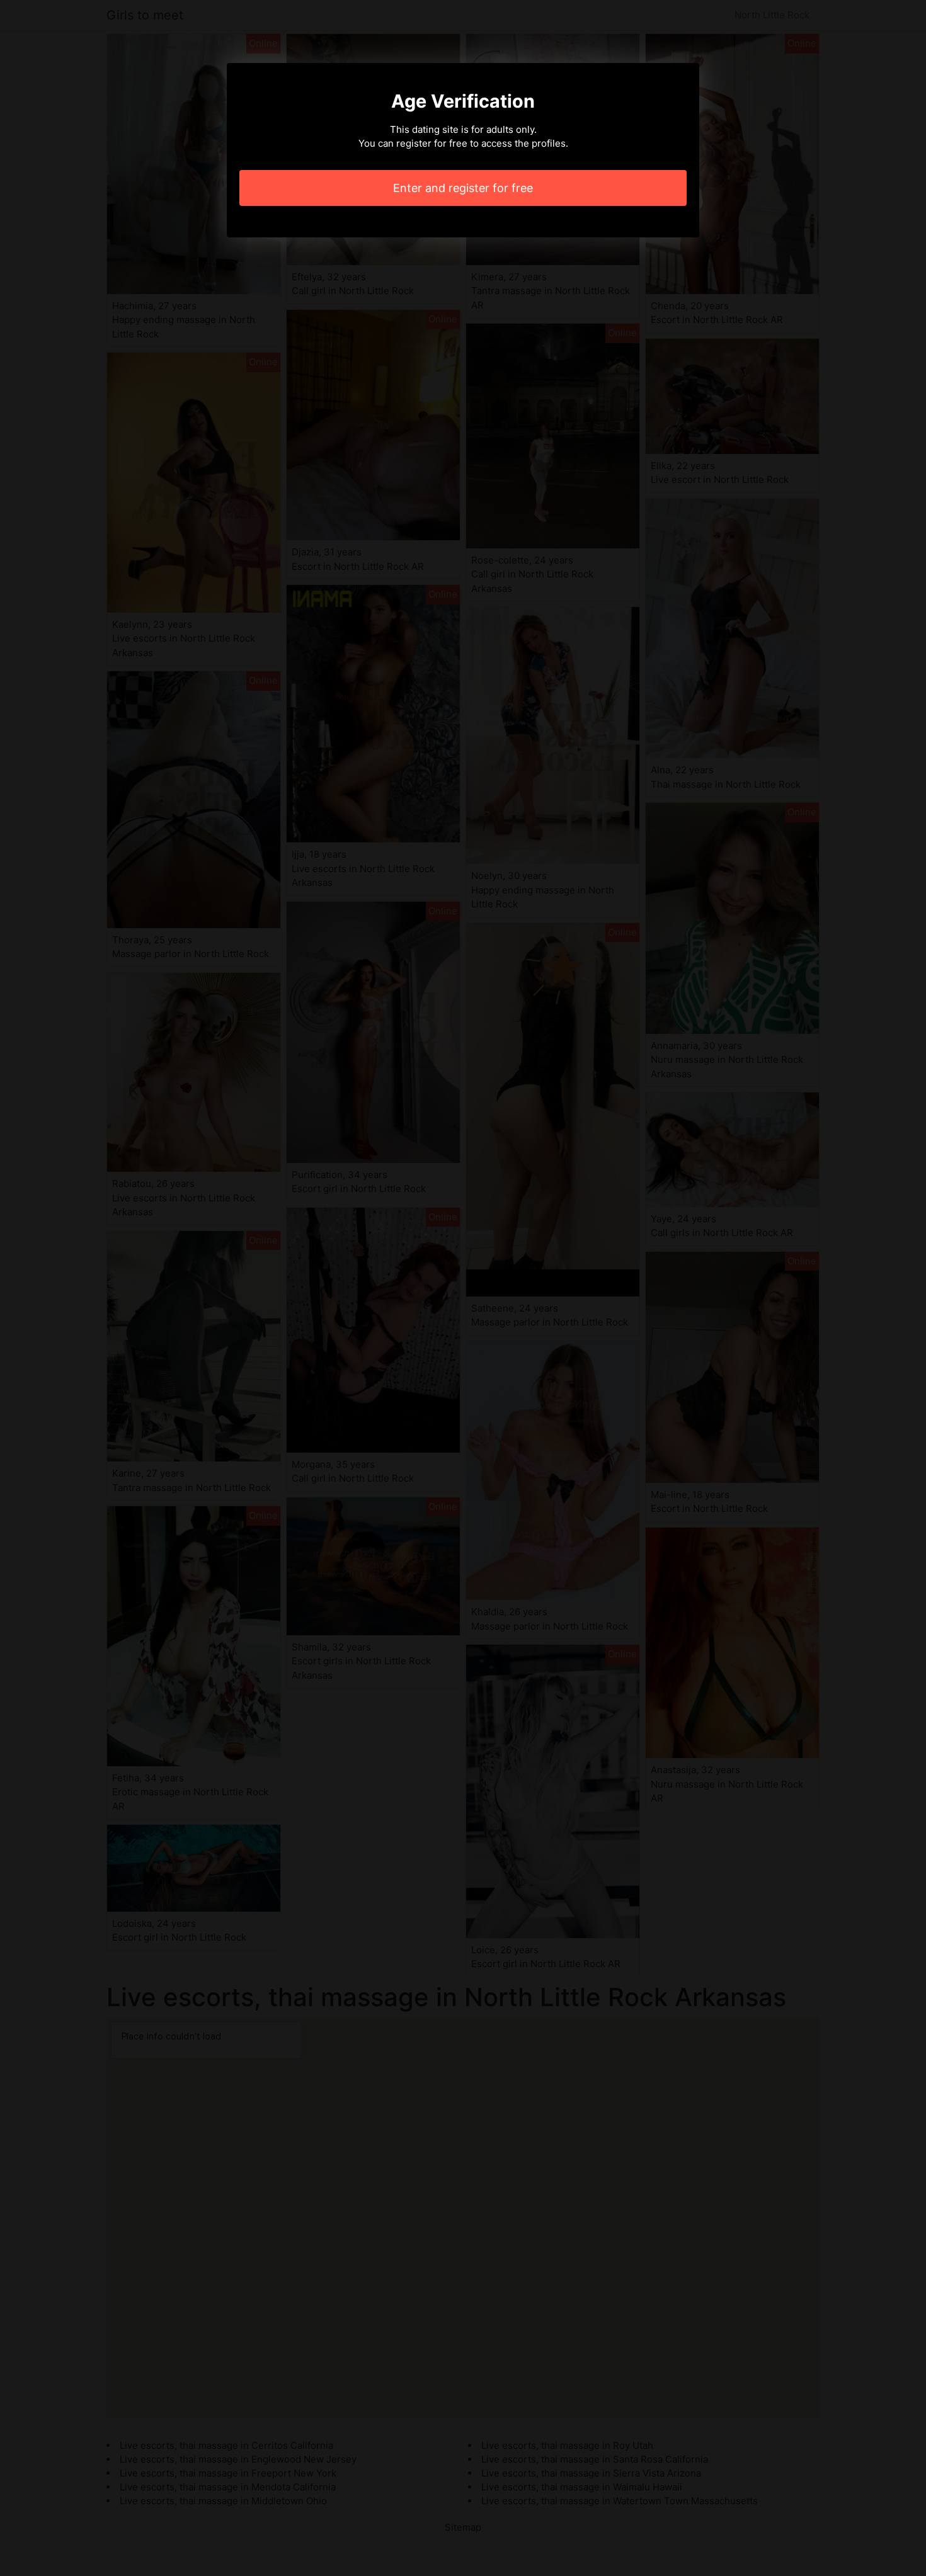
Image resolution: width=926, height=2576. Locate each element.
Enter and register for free (463, 188)
